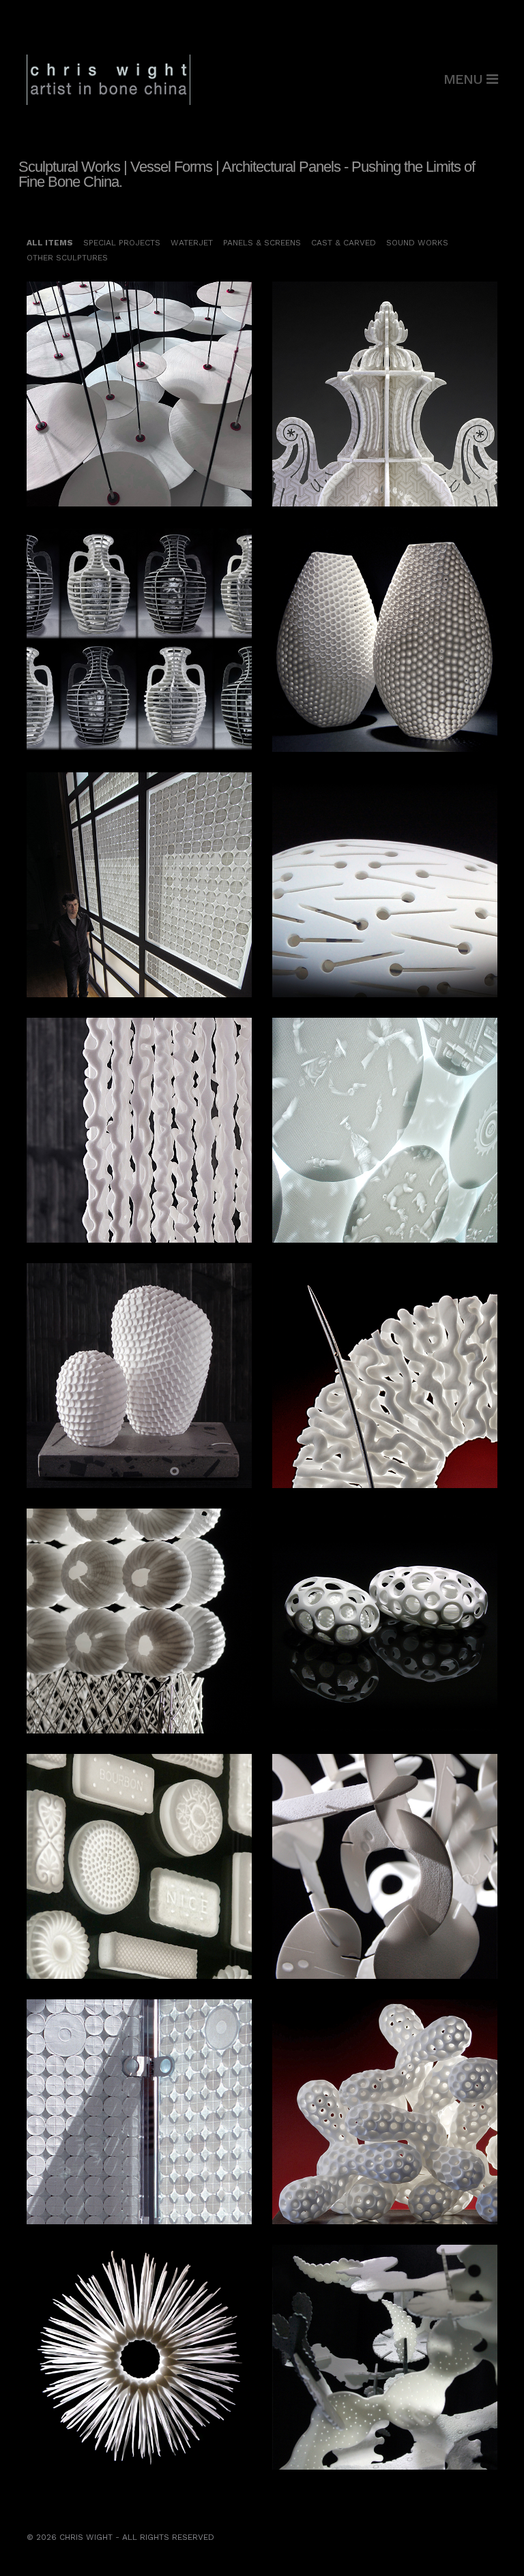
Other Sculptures (67, 258)
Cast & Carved (344, 243)
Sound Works (417, 243)
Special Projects (122, 243)
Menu (465, 79)
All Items (50, 243)
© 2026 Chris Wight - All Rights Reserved (120, 2537)
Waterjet (192, 243)
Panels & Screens (262, 243)
